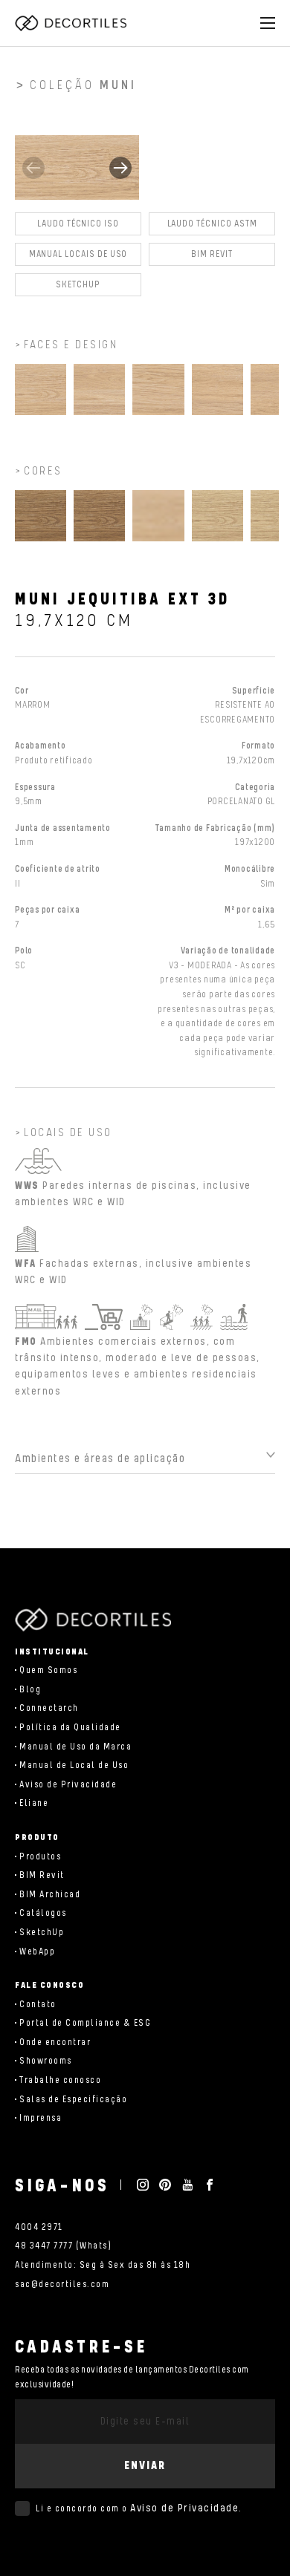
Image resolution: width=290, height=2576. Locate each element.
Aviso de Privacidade (68, 1785)
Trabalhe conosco (60, 2080)
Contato (38, 2005)
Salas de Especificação (73, 2100)
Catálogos (43, 1913)
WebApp (37, 1952)
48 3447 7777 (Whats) (63, 2246)
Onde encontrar (55, 2042)
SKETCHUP (78, 285)
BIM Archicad (50, 1895)
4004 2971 (39, 2227)
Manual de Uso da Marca (75, 1747)
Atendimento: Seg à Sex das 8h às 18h (103, 2265)
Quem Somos (48, 1670)
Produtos (40, 1857)
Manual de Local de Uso (74, 1765)
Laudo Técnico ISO (78, 224)
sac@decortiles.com (62, 2285)
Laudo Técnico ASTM (212, 224)
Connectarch (49, 1708)
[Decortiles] (71, 23)
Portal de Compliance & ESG (85, 2023)
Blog (30, 1690)
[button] (120, 168)
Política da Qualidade (70, 1728)
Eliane (34, 1803)
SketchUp (42, 1933)
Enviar (145, 2466)
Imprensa (41, 2118)
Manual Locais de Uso (78, 254)
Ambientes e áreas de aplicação (100, 1459)
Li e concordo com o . (139, 2508)
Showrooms (46, 2061)
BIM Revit (212, 254)
